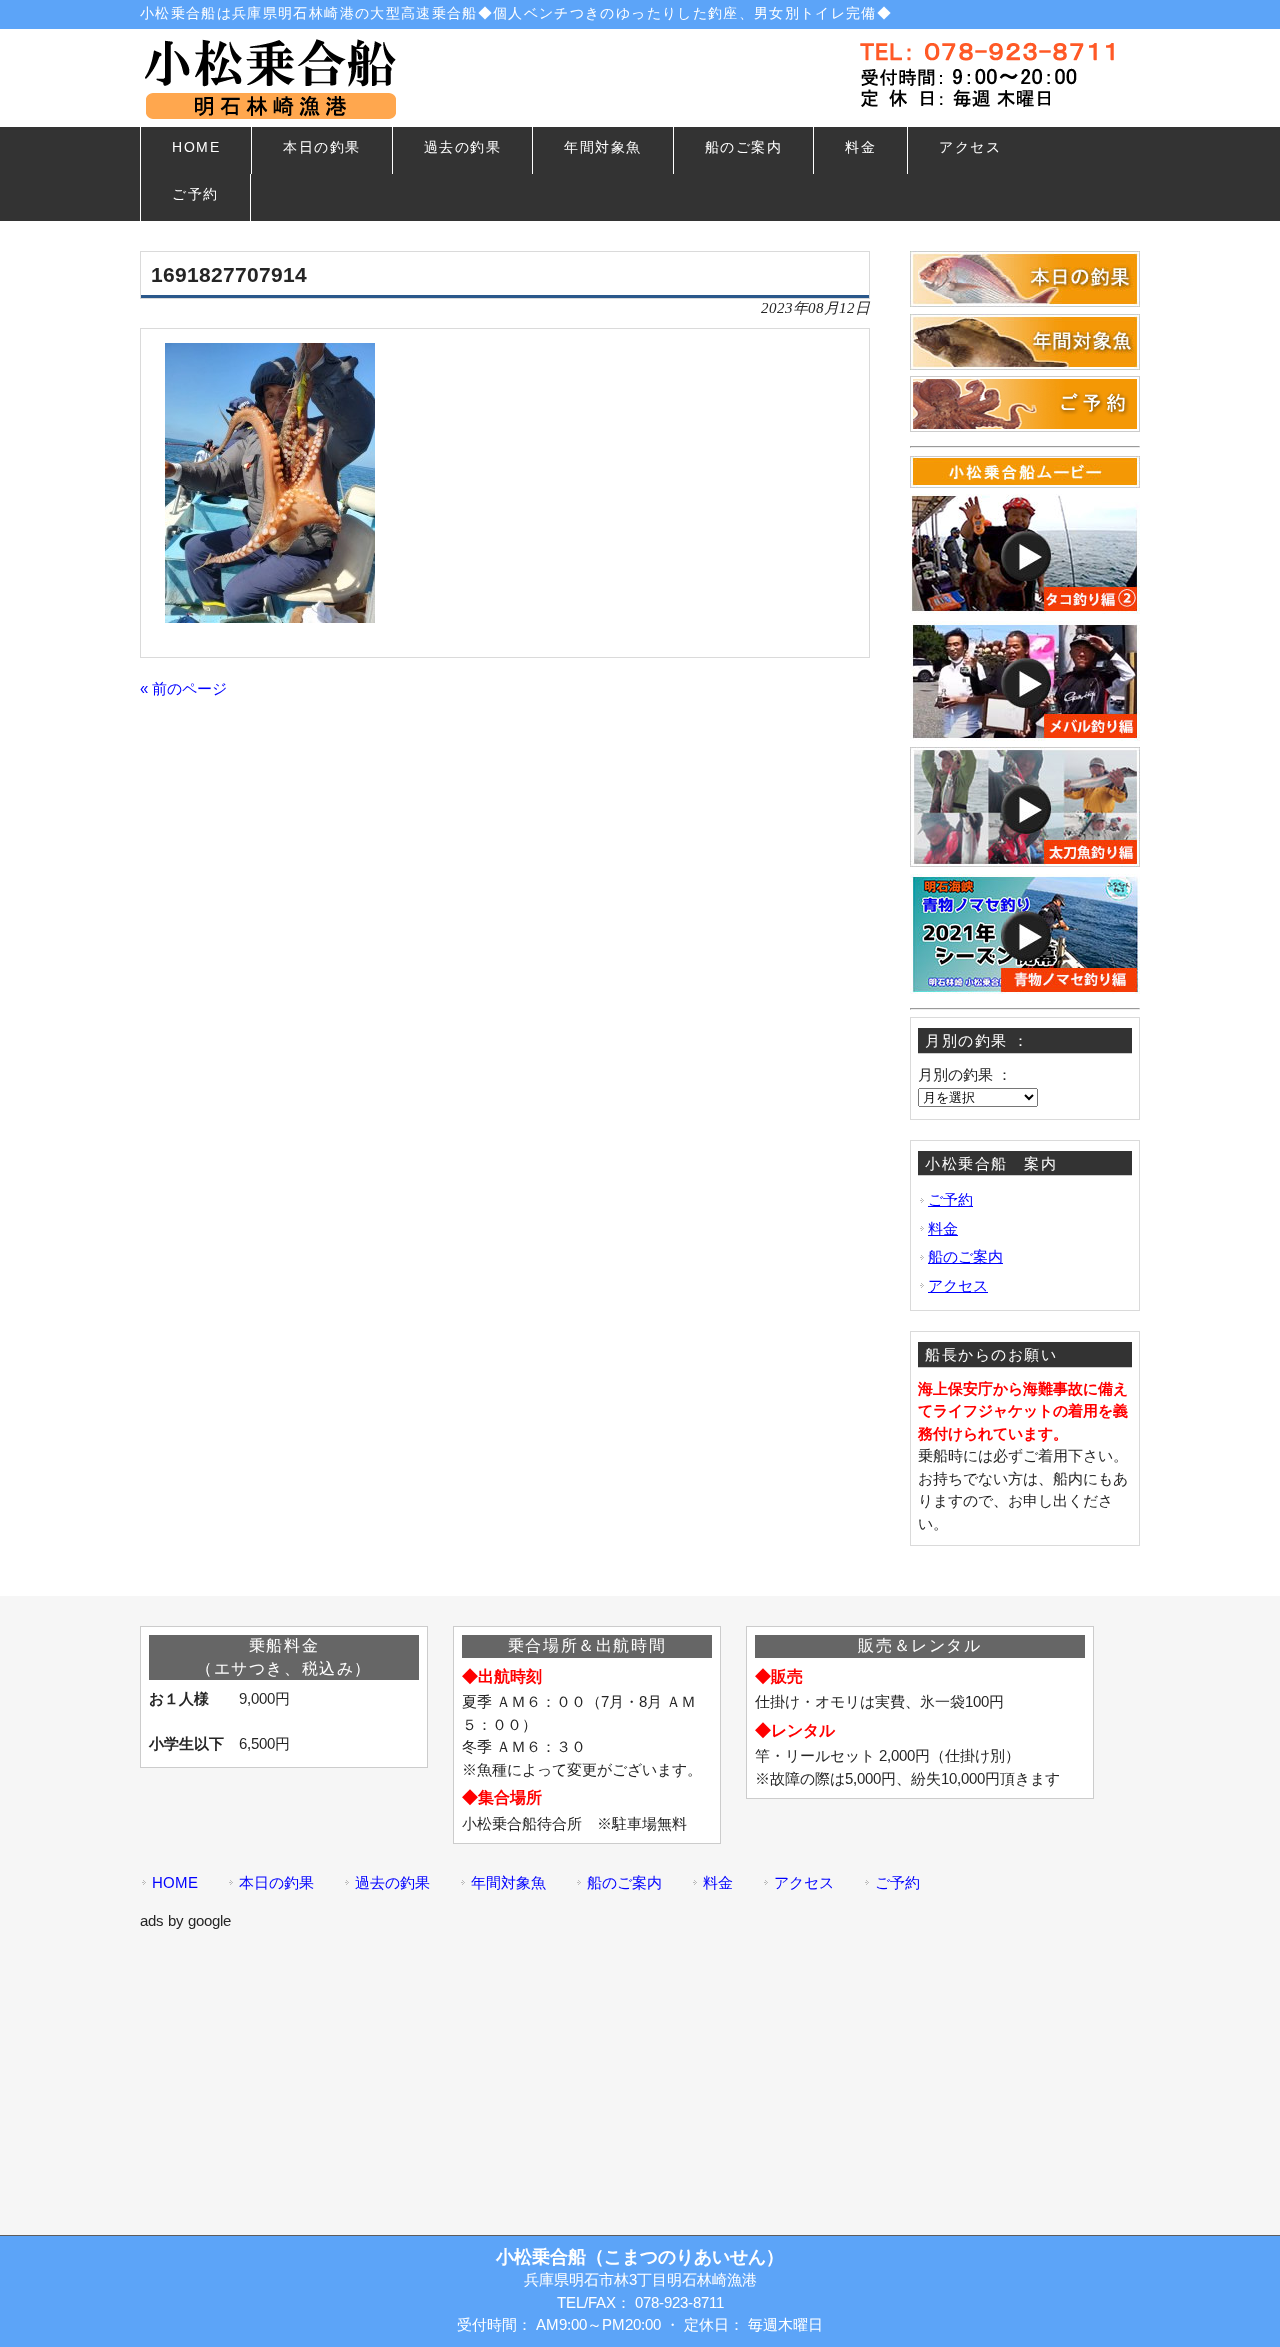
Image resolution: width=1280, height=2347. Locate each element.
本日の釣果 (276, 1882)
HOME (175, 1882)
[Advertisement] (640, 2072)
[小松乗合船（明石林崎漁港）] (270, 110)
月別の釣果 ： (965, 1074)
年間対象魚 (508, 1882)
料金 (943, 1228)
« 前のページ (183, 688)
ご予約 (950, 1199)
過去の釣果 (392, 1882)
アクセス (958, 1285)
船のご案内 (965, 1256)
